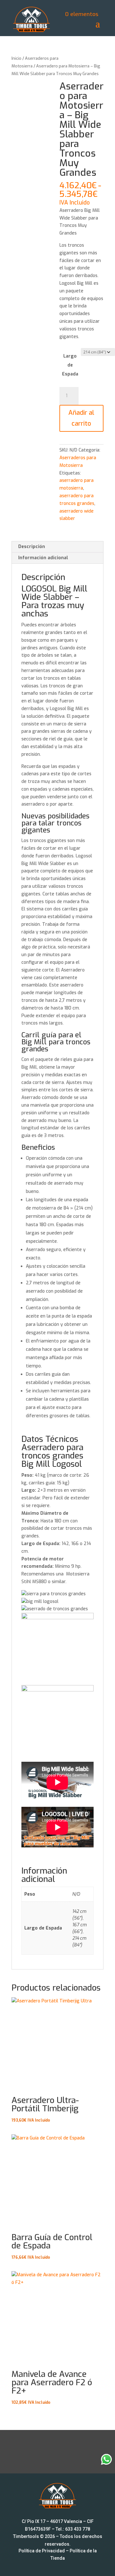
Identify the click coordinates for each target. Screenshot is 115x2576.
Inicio (16, 58)
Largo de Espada (70, 365)
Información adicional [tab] (43, 558)
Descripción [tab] (32, 547)
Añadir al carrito (81, 418)
